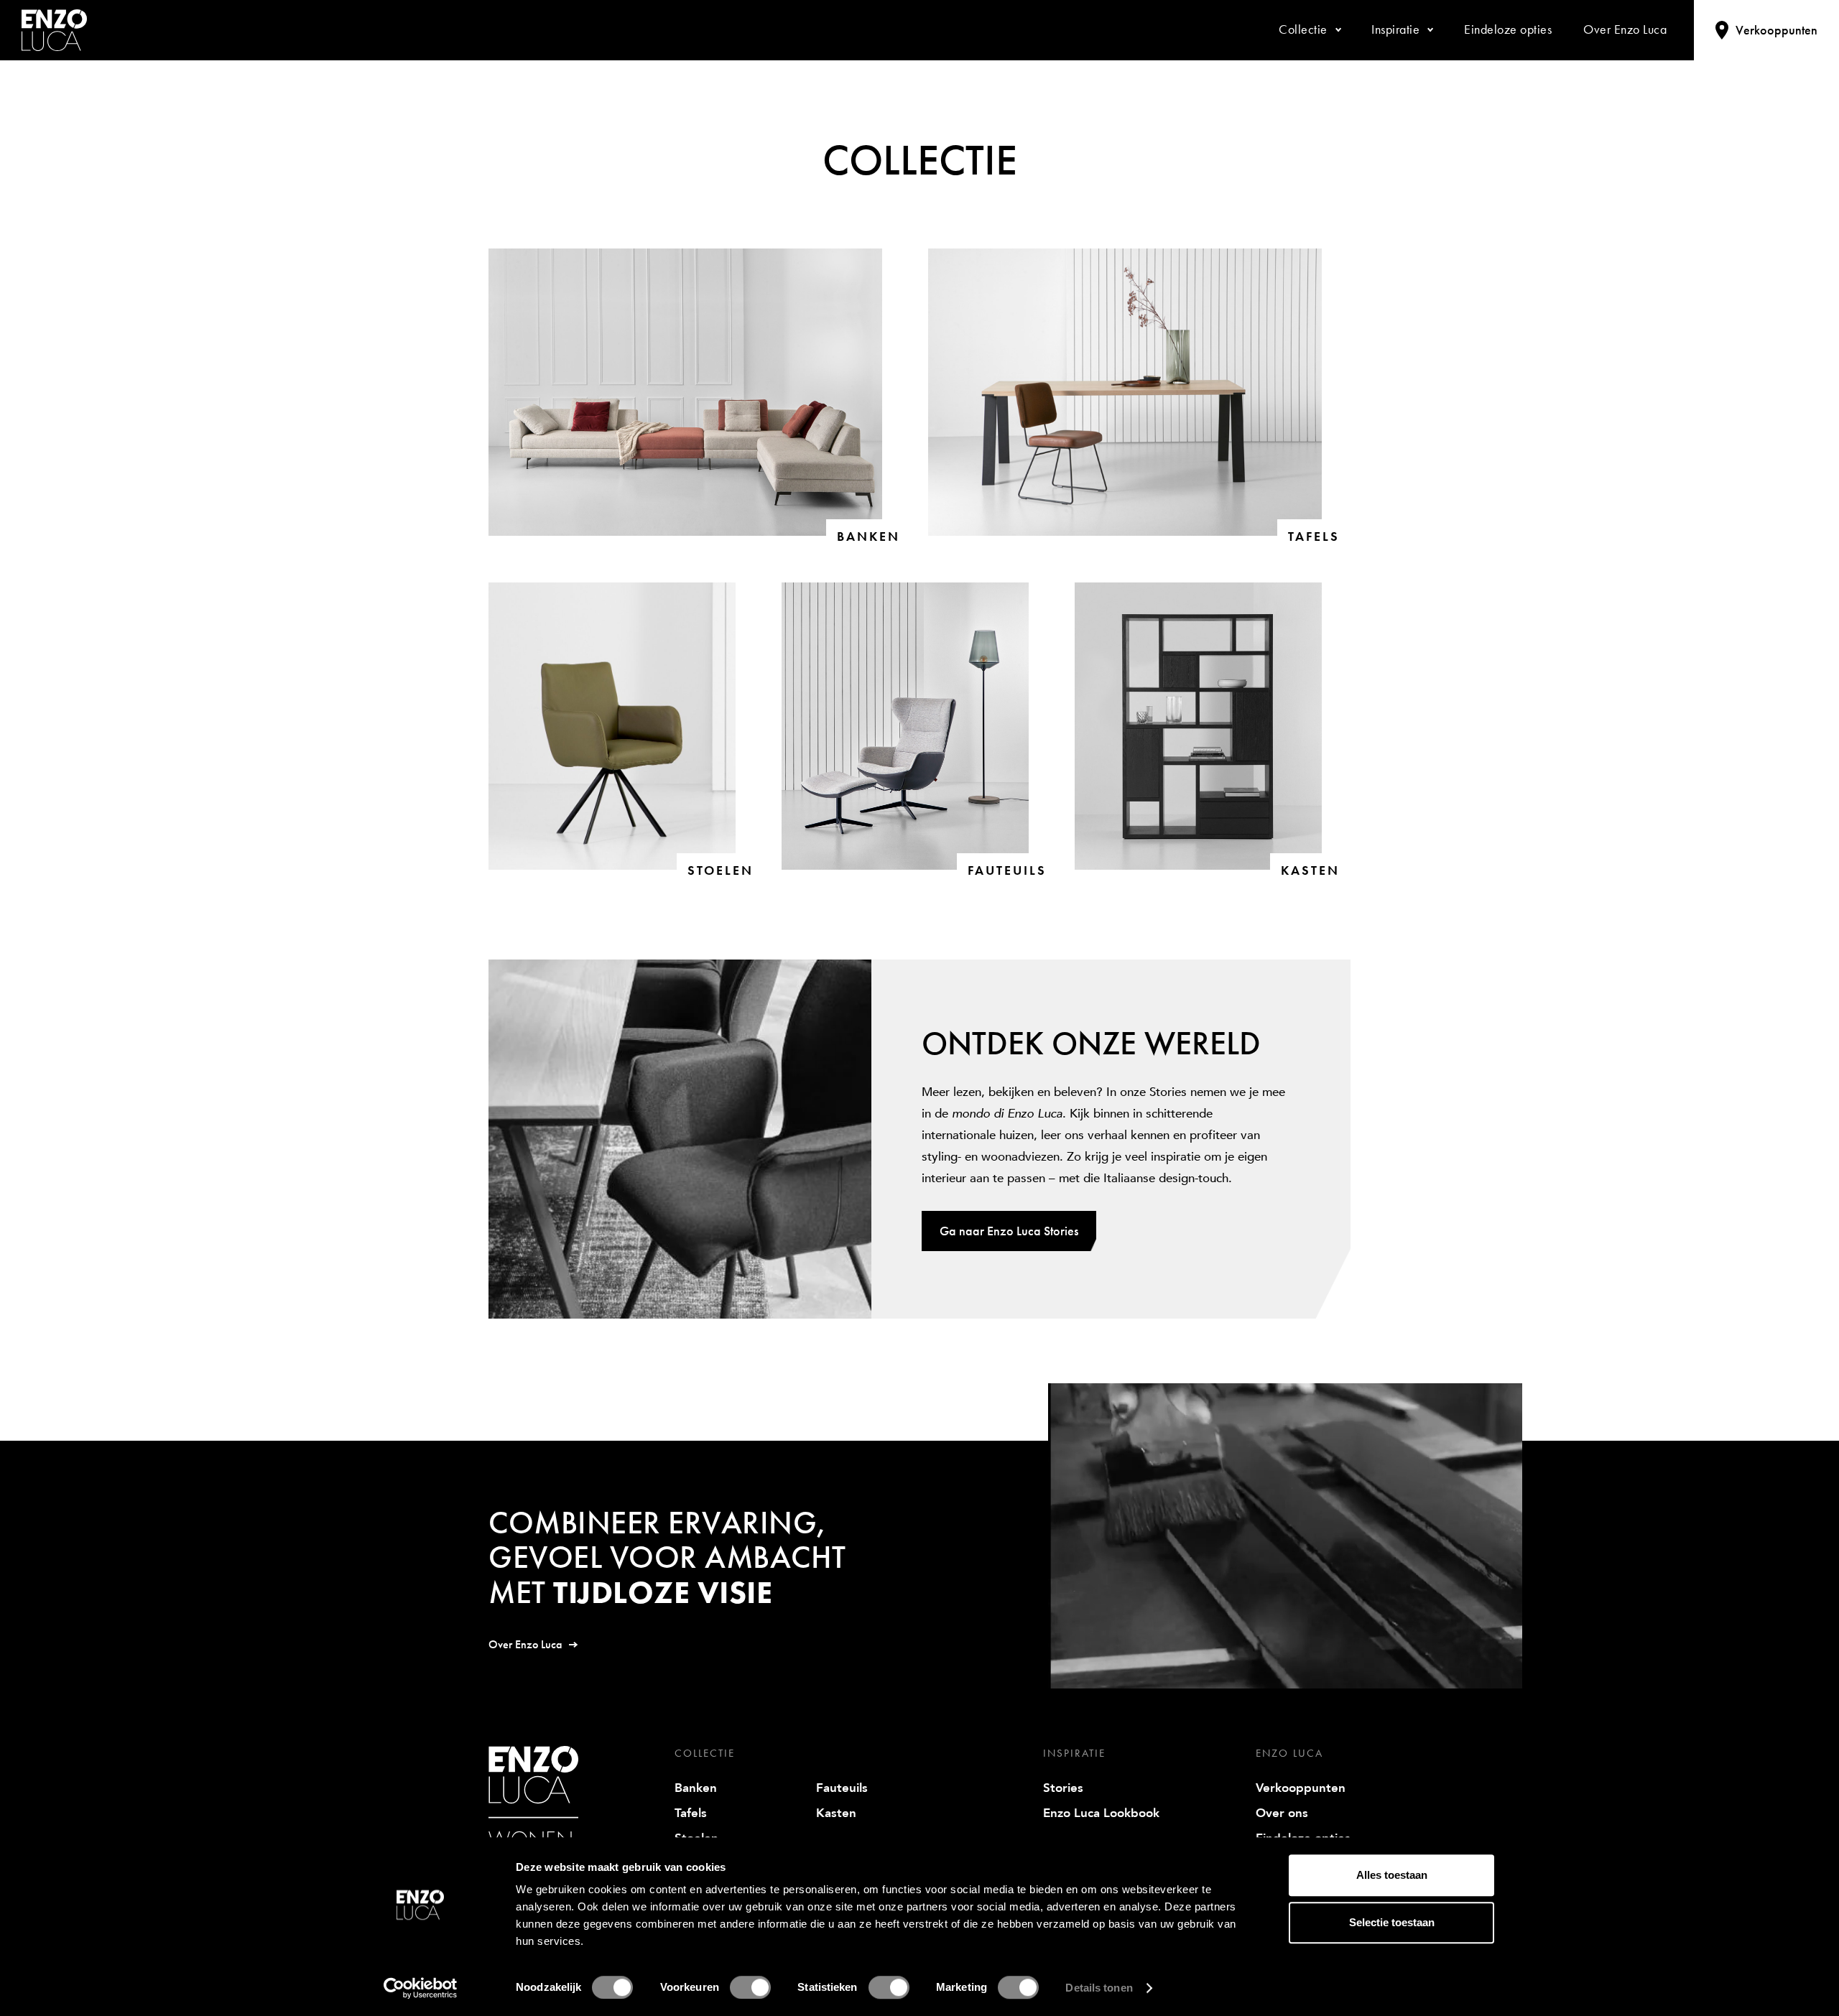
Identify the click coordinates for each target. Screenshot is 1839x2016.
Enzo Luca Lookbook (1101, 1813)
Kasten (836, 1813)
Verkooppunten (1301, 1788)
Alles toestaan (1392, 1875)
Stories (1063, 1788)
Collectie (705, 1753)
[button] (1309, 30)
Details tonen (1099, 1988)
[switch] (750, 1987)
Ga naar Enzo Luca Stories (1009, 1231)
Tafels (691, 1813)
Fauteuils (842, 1788)
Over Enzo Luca (525, 1644)
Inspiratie (1074, 1753)
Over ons (1282, 1813)
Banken (696, 1788)
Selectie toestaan (1392, 1922)
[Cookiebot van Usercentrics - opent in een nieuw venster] (421, 1988)
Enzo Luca (1289, 1753)
